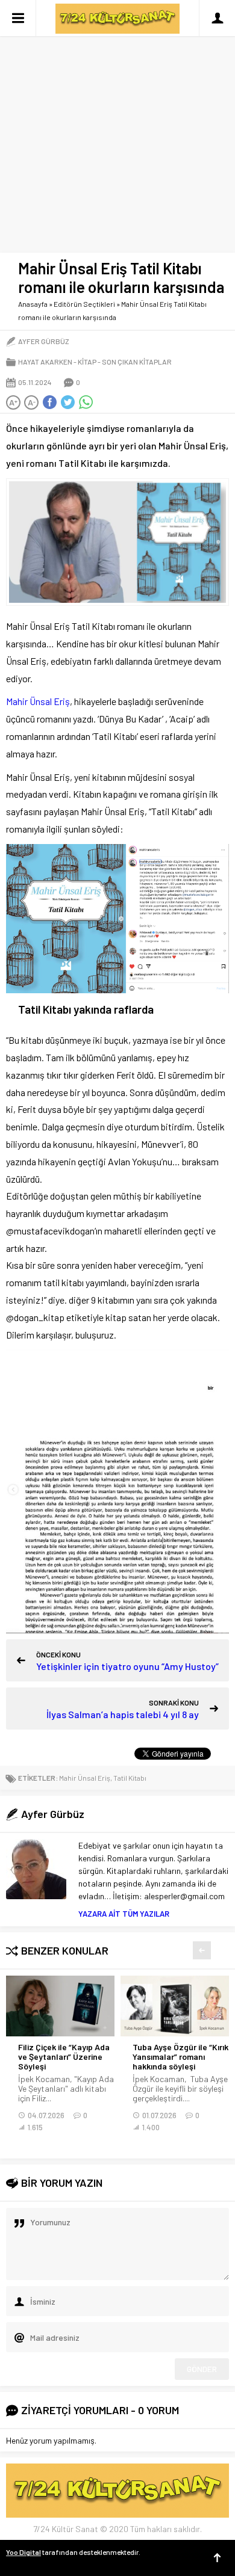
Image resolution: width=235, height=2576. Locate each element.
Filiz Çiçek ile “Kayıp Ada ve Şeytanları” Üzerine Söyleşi (64, 2057)
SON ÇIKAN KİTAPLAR (137, 362)
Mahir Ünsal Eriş (38, 701)
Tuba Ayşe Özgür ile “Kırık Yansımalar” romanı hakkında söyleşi (180, 2057)
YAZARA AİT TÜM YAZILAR (124, 1914)
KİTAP (87, 362)
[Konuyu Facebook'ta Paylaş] (49, 402)
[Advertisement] (117, 123)
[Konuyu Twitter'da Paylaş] (67, 402)
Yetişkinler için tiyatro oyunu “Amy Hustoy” (127, 1666)
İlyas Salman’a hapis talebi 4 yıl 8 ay (123, 1714)
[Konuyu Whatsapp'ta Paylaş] (86, 402)
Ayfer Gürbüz (44, 341)
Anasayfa (33, 304)
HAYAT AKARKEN (45, 362)
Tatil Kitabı (130, 1778)
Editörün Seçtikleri (84, 304)
